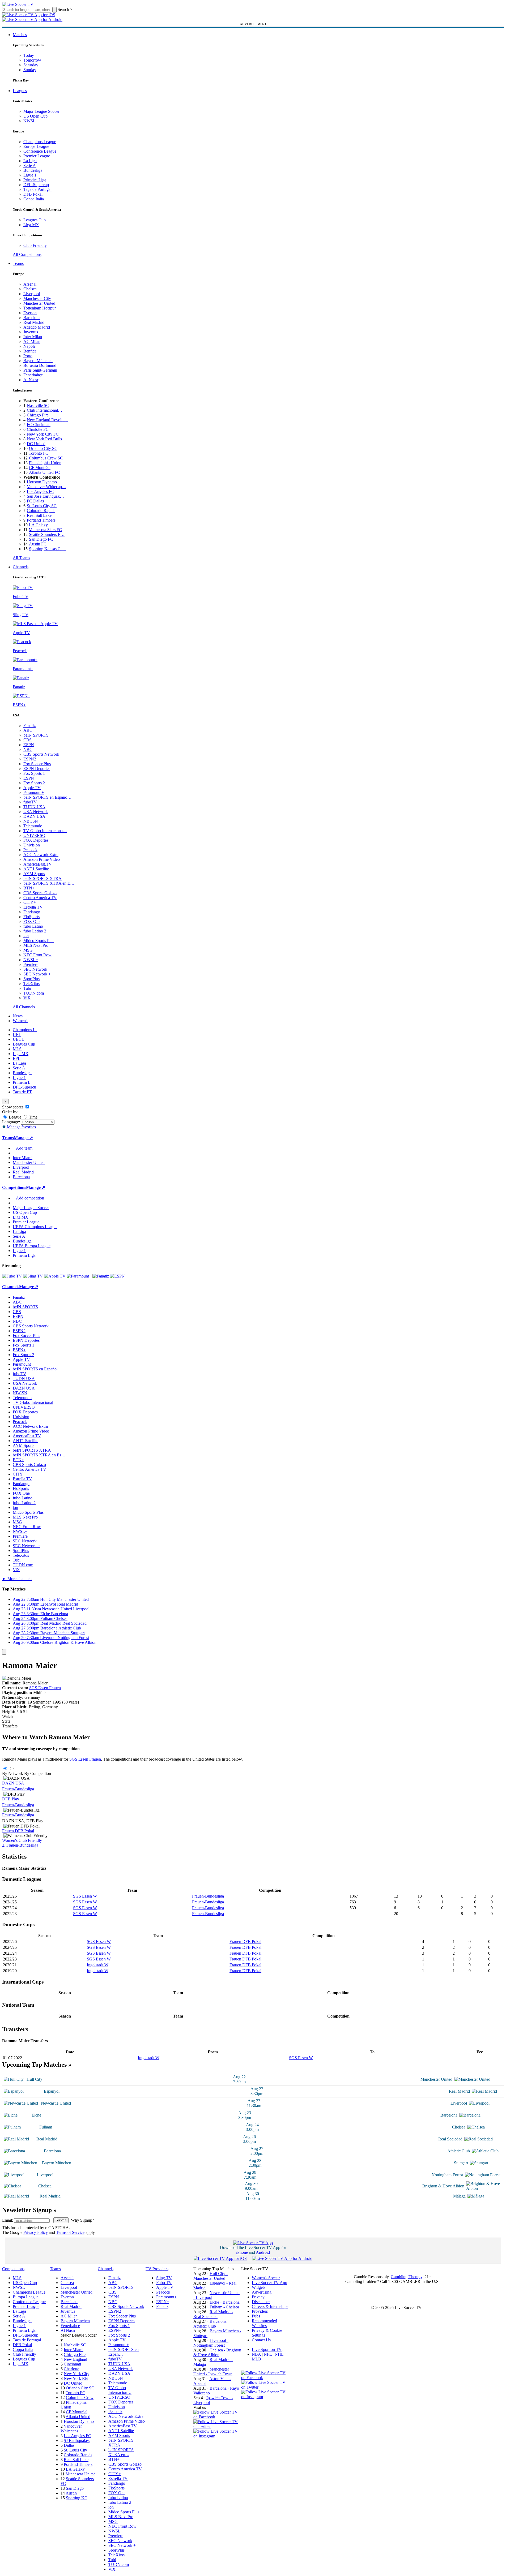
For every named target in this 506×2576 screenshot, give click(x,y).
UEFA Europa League (32, 1246)
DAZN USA (34, 816)
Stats (6, 1721)
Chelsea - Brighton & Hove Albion (217, 2352)
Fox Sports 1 (34, 773)
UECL (18, 1039)
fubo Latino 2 (35, 931)
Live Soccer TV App (269, 2283)
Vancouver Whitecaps (71, 2429)
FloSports (31, 917)
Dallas (69, 2445)
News (18, 1016)
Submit (61, 2220)
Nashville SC (38, 405)
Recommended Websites (264, 2323)
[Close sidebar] (4, 1652)
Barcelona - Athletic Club (211, 2324)
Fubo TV (164, 2283)
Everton (30, 313)
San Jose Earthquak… (45, 496)
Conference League (40, 151)
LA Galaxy (38, 525)
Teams (18, 263)
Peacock (30, 850)
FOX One (32, 921)
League (14, 1117)
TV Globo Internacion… (120, 2390)
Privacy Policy (36, 2232)
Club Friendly (35, 245)
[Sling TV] (33, 1276)
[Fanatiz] (101, 1276)
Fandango (32, 912)
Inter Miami (74, 2350)
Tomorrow (32, 60)
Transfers (10, 1726)
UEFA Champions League (35, 1227)
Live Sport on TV (267, 2349)
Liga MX (31, 225)
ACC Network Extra (41, 855)
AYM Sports (34, 874)
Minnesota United (81, 2474)
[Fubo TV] (12, 1276)
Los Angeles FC (41, 491)
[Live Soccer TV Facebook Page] (217, 2417)
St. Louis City (75, 2450)
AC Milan (32, 341)
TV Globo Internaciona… (45, 831)
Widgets (259, 2287)
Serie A (30, 165)
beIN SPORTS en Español (35, 1369)
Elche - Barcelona (225, 2302)
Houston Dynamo (42, 482)
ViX (27, 998)
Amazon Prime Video (42, 859)
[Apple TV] (55, 1276)
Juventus (31, 332)
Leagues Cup (35, 220)
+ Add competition (28, 1198)
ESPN (29, 745)
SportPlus (31, 979)
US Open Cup (35, 116)
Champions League (40, 142)
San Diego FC (41, 539)
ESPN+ (30, 778)
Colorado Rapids (41, 511)
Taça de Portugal (37, 189)
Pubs (256, 2316)
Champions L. (25, 1030)
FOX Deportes (36, 840)
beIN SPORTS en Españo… (47, 797)
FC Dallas (35, 501)
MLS (17, 1049)
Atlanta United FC (44, 472)
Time (33, 1117)
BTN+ (29, 888)
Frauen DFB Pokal (18, 1831)
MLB (256, 2359)
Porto (28, 356)
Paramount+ (34, 792)
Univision (32, 845)
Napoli (29, 346)
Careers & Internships (270, 2306)
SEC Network (35, 969)
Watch (7, 1716)
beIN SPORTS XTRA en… (121, 2452)
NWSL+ (31, 960)
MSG (28, 950)
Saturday (31, 65)
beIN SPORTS (36, 735)
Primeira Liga (35, 180)
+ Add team (23, 1148)
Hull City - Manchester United (211, 2276)
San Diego (75, 2488)
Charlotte (71, 2369)
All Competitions (27, 254)
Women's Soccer (266, 2278)
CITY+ (30, 902)
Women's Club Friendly (22, 1840)
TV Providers (157, 2269)
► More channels (17, 1579)
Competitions (14, 1187)
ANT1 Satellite (36, 869)
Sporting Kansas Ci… (47, 549)
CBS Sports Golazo (40, 893)
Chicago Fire (38, 415)
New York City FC (43, 434)
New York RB (76, 2378)
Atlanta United (78, 2417)
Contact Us (261, 2340)
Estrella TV (33, 907)
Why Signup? (82, 2220)
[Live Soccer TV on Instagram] (217, 2436)
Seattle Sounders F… (47, 534)
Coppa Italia (34, 199)
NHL (279, 2354)
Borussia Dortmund (40, 365)
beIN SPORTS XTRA (42, 878)
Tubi (27, 988)
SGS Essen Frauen (45, 1688)
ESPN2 (30, 759)
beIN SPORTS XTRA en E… (49, 883)
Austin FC (38, 544)
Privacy (258, 2297)
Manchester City (37, 298)
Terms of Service (70, 2232)
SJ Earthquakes (77, 2440)
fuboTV (30, 802)
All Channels (24, 1007)
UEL (17, 1035)
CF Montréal (40, 468)
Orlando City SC (43, 448)
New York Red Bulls (44, 439)
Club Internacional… (44, 410)
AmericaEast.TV (38, 864)
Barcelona (32, 318)
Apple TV (32, 788)
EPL (17, 1058)
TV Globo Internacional (33, 1402)
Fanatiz (29, 726)
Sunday (30, 70)
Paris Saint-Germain (40, 370)
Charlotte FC (38, 429)
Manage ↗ (23, 1138)
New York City (76, 2374)
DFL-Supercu (24, 1087)
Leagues (20, 91)
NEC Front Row (37, 955)
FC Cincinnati (39, 425)
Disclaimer (261, 2302)
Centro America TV (40, 898)
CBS (27, 740)
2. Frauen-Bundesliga (20, 1845)
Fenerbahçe (33, 375)
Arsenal (30, 284)
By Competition (38, 1773)
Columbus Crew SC (46, 458)
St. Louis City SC (42, 506)
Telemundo (33, 826)
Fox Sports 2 (34, 783)
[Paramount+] (79, 1276)
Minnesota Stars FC (45, 530)
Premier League (37, 156)
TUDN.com (34, 993)
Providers (260, 2311)
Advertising (262, 2292)
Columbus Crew (80, 2397)
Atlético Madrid (37, 327)
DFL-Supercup (36, 185)
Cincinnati (72, 2364)
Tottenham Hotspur (40, 308)
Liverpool (32, 294)
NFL (268, 2354)
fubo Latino (33, 926)
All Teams (21, 558)
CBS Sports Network (41, 754)
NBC (28, 749)
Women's (20, 1021)
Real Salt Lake (39, 515)
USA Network (36, 812)
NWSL (29, 121)
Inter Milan (33, 337)
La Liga (30, 161)
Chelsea (30, 289)
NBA (256, 2354)
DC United (36, 444)
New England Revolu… (47, 420)
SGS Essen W (85, 1896)
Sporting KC (77, 2498)
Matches (20, 35)
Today (29, 55)
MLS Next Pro (36, 945)
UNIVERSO (34, 835)
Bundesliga (33, 170)
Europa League (36, 146)
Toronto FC (39, 453)
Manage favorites (21, 1127)
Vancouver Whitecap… (46, 487)
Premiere (31, 964)
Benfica (30, 351)
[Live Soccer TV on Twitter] (217, 2426)
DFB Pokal (33, 194)
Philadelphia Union (45, 463)
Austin (71, 2493)
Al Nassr (31, 380)
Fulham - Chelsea (224, 2307)
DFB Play (11, 1799)
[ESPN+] (119, 1276)
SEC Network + (37, 974)
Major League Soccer (41, 111)
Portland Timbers (41, 520)
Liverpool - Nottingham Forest (211, 2343)
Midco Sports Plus (39, 941)
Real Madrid (34, 322)
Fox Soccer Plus (37, 764)
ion (26, 936)
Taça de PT (22, 1092)
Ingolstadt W (98, 1965)
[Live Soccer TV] (18, 4)
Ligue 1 (30, 175)
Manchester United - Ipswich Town (213, 2371)
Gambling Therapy (407, 2277)
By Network (13, 1773)
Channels (21, 567)
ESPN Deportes (37, 769)
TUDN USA (34, 807)
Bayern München (38, 361)
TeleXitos (31, 984)
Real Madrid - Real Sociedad (213, 2314)
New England (75, 2359)
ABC (28, 730)
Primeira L (22, 1082)
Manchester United (39, 303)
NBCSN (31, 821)
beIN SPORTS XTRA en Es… (39, 1455)
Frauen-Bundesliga (18, 1789)
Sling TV (164, 2278)
